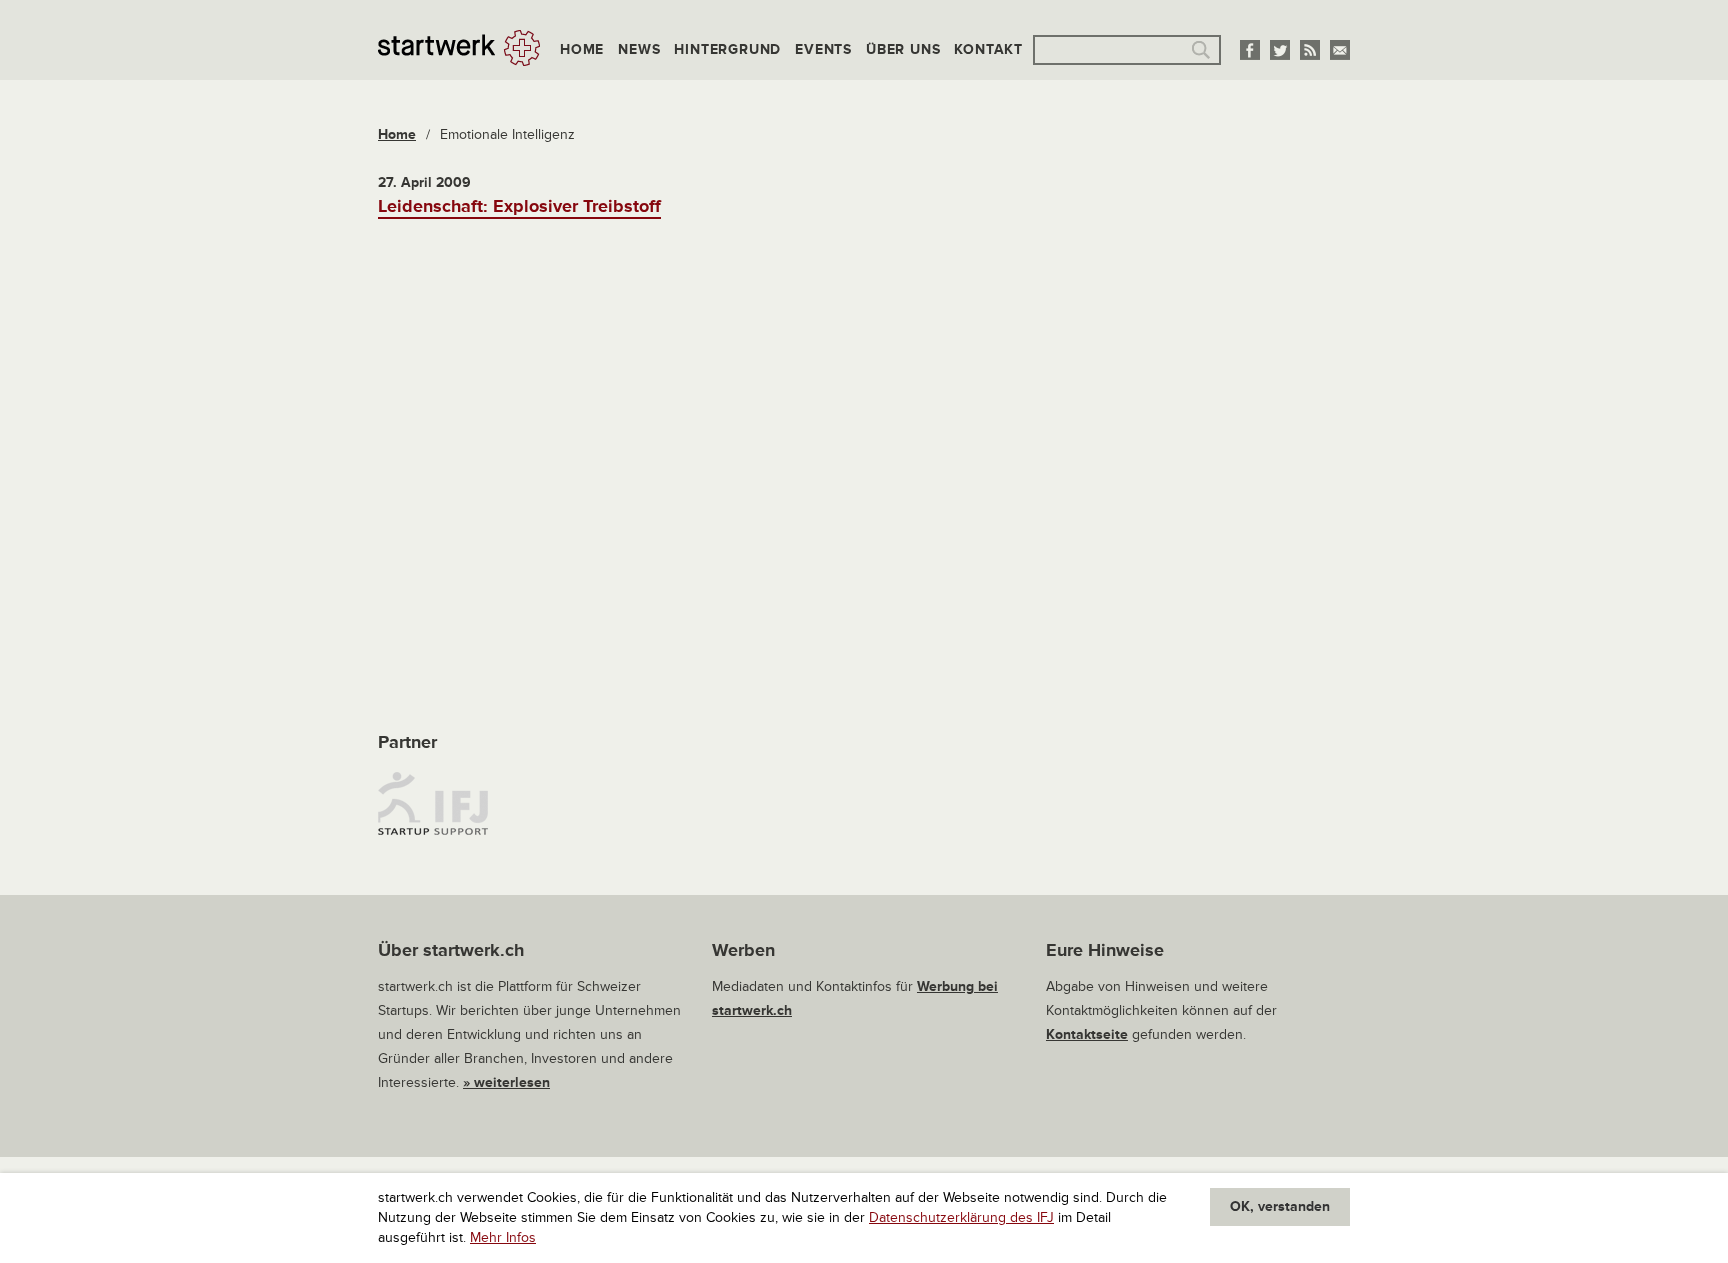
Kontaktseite (1087, 1034)
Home (582, 49)
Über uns (903, 49)
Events (823, 49)
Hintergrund (727, 49)
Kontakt (988, 49)
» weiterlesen (506, 1082)
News (639, 49)
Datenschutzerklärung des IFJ (961, 1217)
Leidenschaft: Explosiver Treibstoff (519, 206)
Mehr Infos (503, 1237)
